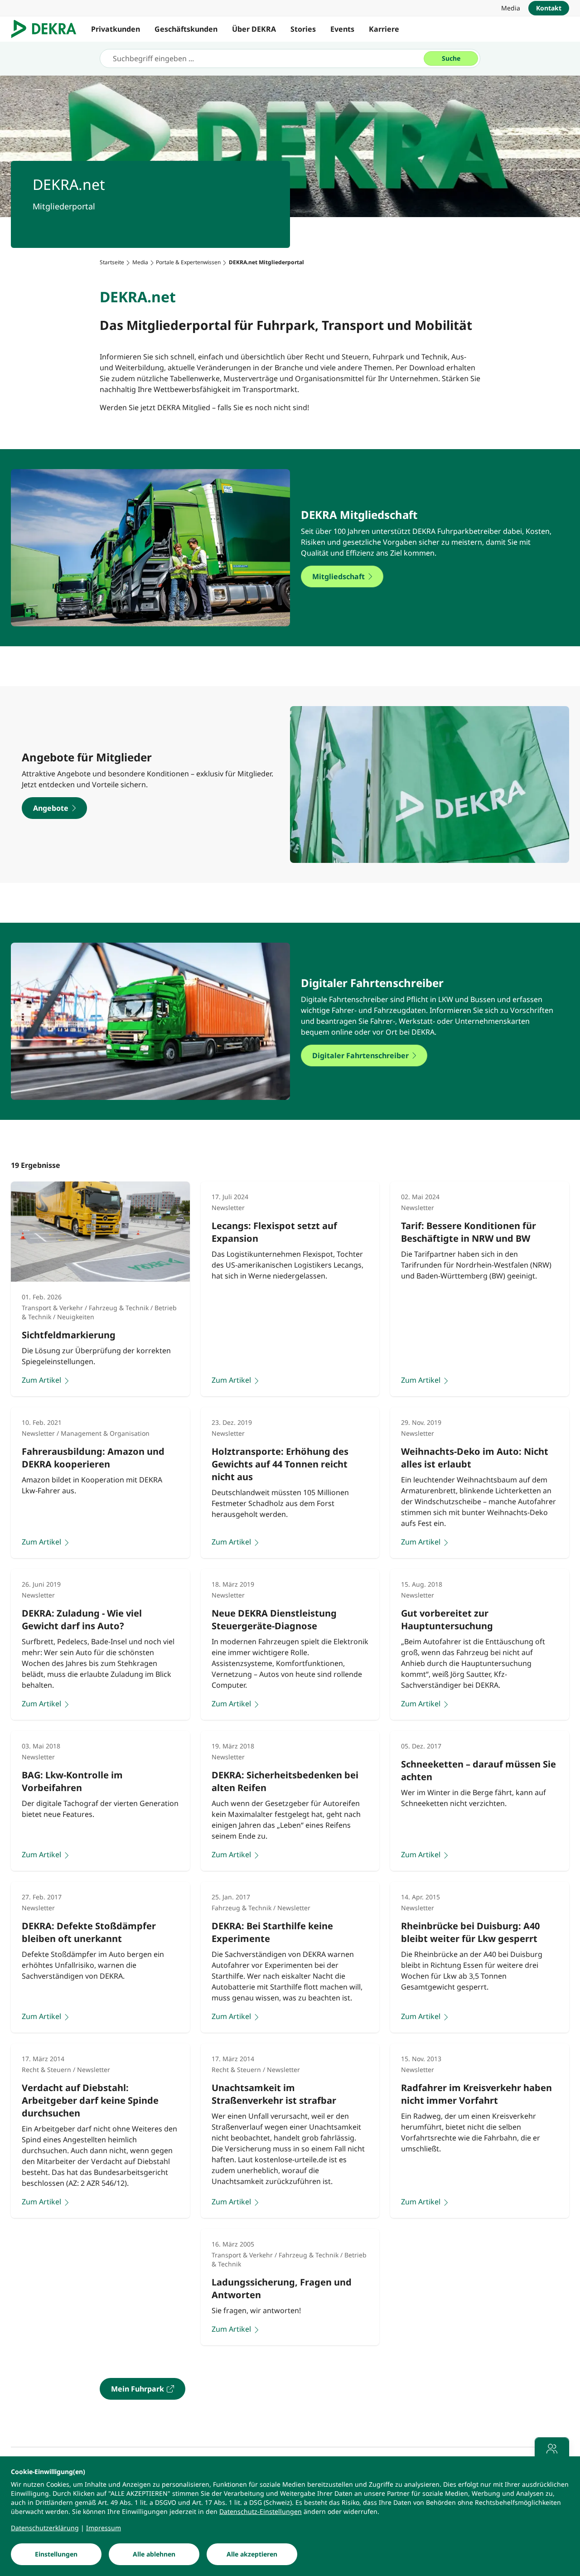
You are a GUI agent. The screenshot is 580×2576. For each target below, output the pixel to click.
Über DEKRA (254, 29)
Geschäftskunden (186, 29)
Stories (303, 29)
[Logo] (47, 29)
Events (342, 29)
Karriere (384, 29)
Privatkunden (116, 29)
